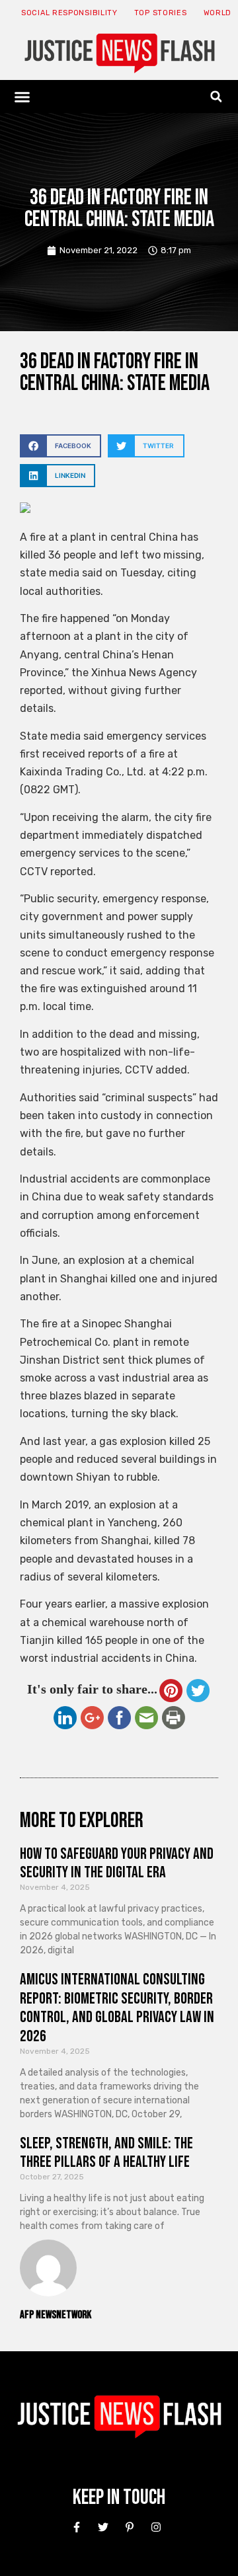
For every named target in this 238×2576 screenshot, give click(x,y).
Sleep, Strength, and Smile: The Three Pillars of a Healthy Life (106, 2153)
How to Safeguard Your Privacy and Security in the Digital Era (117, 1863)
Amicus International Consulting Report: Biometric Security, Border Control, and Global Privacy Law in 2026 (117, 2008)
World (218, 13)
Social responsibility (69, 13)
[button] (22, 97)
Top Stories (161, 13)
